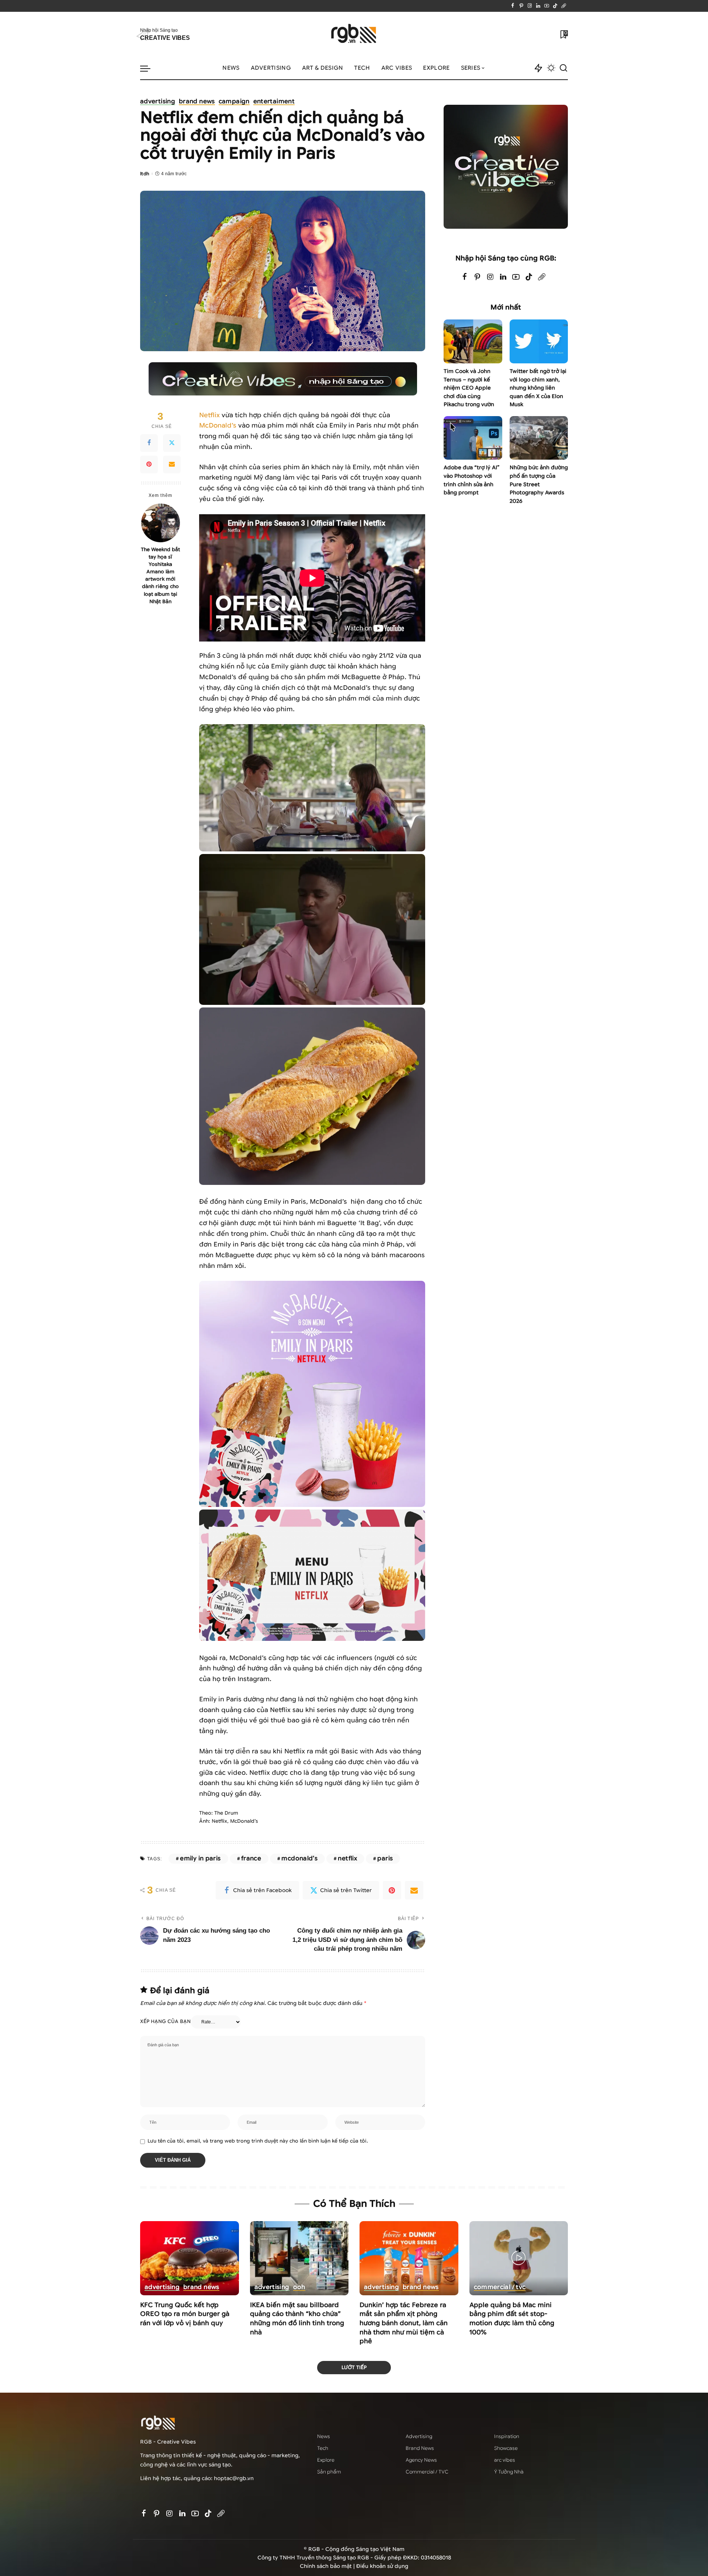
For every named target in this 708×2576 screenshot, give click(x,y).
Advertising (158, 102)
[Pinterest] (521, 6)
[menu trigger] (149, 68)
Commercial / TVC (500, 2288)
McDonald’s (218, 426)
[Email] (172, 464)
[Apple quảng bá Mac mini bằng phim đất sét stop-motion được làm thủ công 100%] (519, 2258)
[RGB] (354, 34)
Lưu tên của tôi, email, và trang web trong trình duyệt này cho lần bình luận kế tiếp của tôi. (258, 2141)
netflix (347, 1858)
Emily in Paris (200, 1858)
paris (385, 1858)
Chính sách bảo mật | (328, 2566)
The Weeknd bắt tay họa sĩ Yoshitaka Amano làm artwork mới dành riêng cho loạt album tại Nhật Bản (160, 575)
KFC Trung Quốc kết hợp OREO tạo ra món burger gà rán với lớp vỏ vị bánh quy (185, 2314)
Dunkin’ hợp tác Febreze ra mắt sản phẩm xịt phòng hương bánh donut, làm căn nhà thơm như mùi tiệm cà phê (404, 2323)
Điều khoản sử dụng (382, 2566)
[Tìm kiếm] (563, 68)
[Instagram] (530, 6)
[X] (172, 443)
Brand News (197, 102)
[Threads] (564, 6)
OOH (299, 2288)
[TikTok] (555, 6)
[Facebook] (513, 6)
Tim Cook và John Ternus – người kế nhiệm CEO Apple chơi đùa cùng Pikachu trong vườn (469, 388)
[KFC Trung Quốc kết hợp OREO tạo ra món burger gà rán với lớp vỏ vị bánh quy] (190, 2258)
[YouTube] (547, 6)
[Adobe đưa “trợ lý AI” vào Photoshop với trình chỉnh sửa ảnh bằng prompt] (473, 438)
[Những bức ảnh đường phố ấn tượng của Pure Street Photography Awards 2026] (539, 438)
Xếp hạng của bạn (165, 2022)
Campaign (234, 102)
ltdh (145, 174)
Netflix (209, 415)
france (251, 1858)
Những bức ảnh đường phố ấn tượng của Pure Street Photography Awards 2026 (539, 484)
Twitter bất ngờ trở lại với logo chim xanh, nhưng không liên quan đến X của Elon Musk (538, 388)
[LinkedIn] (538, 6)
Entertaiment (274, 102)
